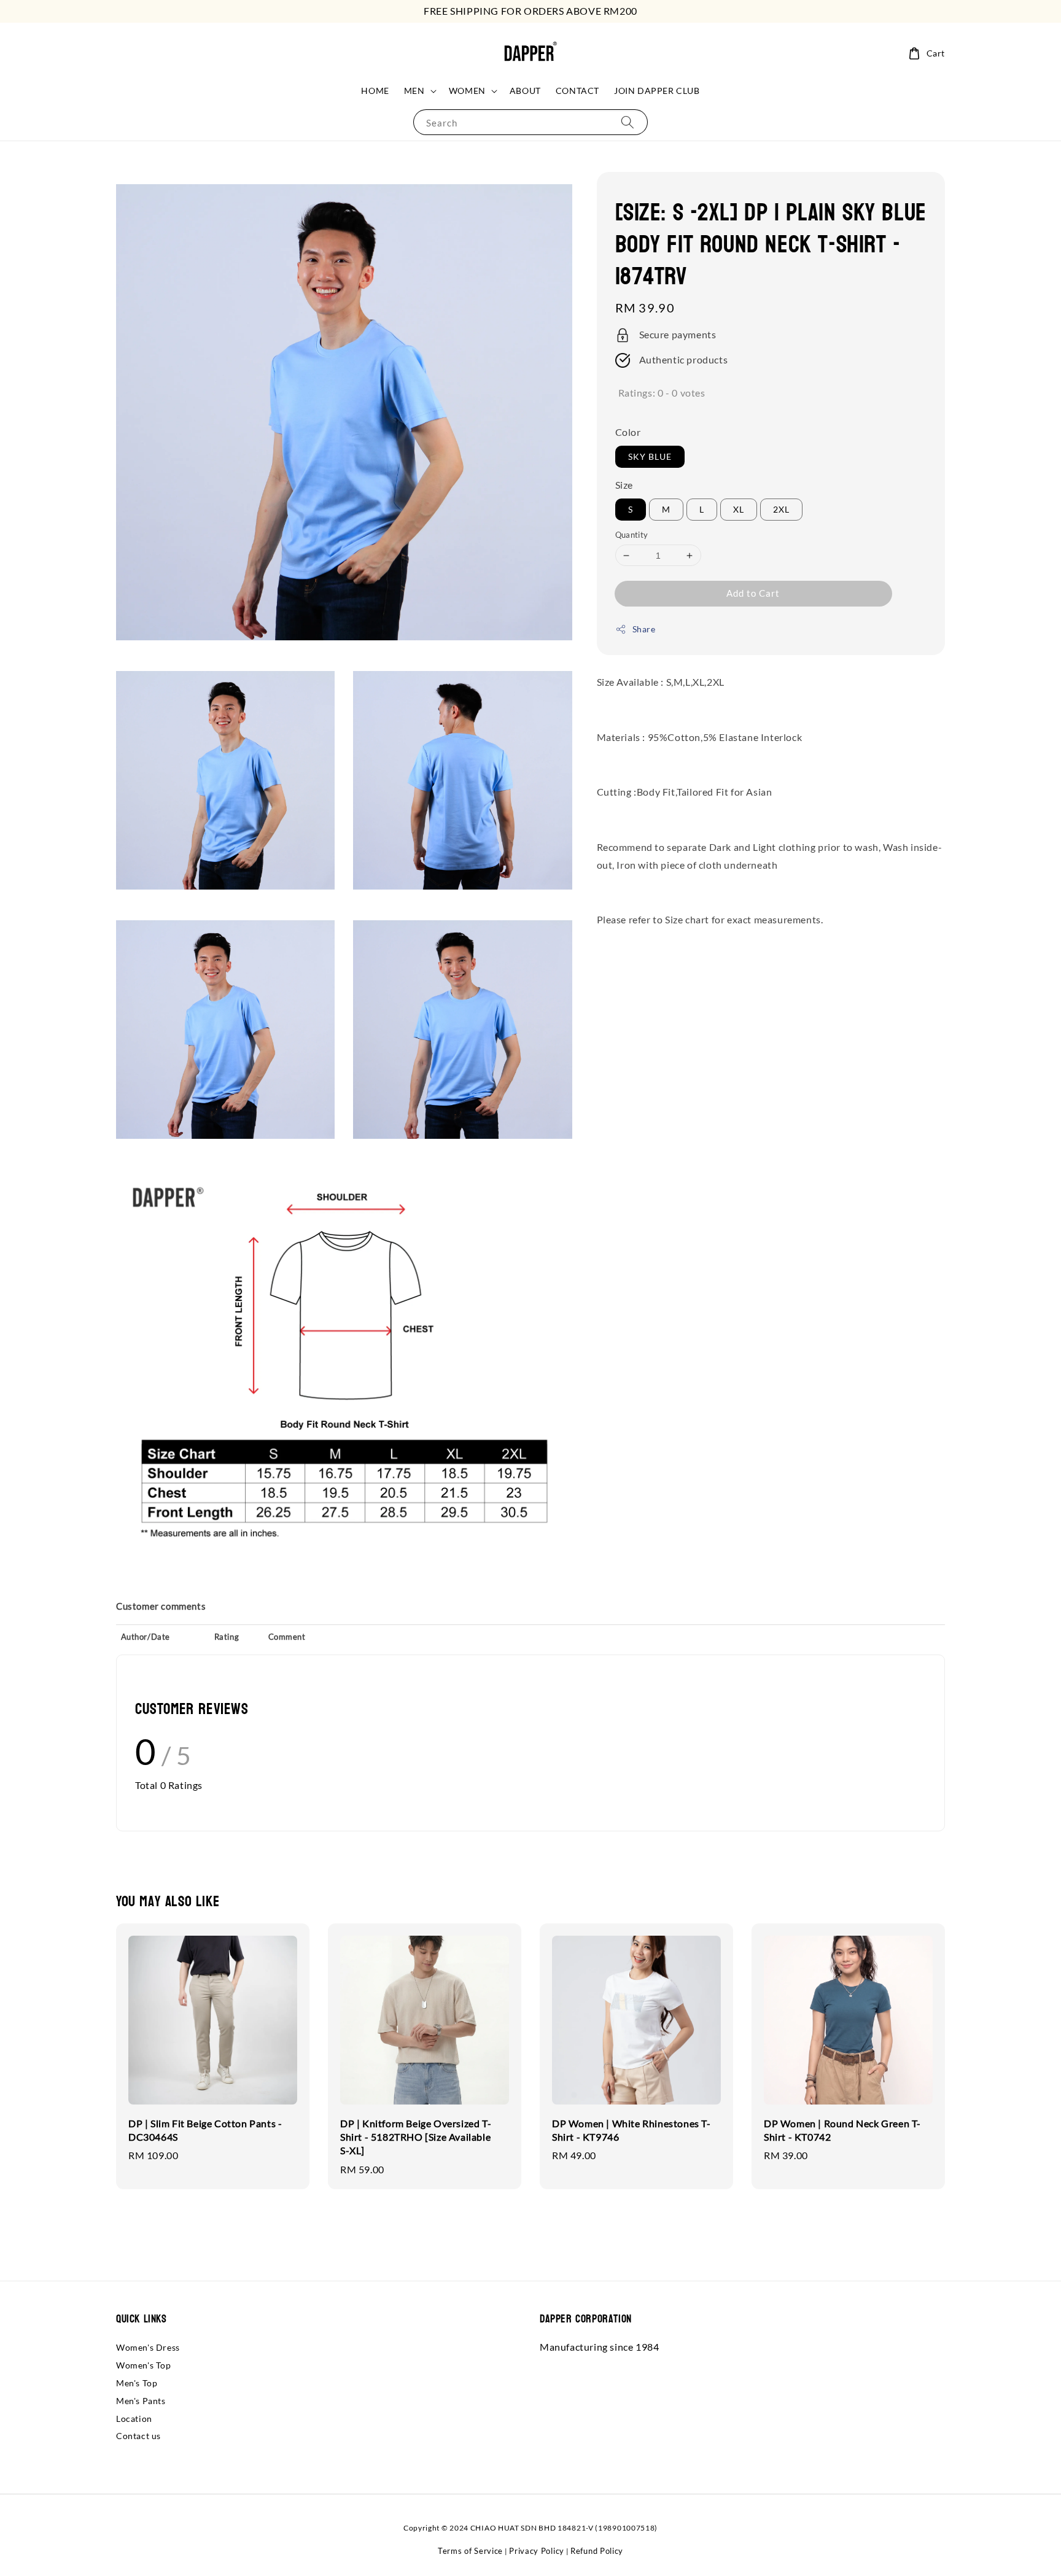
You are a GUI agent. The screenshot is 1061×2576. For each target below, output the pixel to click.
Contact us (138, 2436)
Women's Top (144, 2365)
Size (624, 485)
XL (739, 509)
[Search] (628, 122)
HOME (375, 91)
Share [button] (644, 629)
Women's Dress (148, 2347)
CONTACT (577, 91)
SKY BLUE (650, 456)
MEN (414, 91)
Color (628, 432)
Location (134, 2419)
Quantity (632, 535)
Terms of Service (470, 2551)
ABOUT (525, 91)
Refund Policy (597, 2551)
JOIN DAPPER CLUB (657, 91)
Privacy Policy (537, 2551)
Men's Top (137, 2383)
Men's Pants (141, 2401)
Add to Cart (753, 593)
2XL (781, 509)
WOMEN (467, 91)
